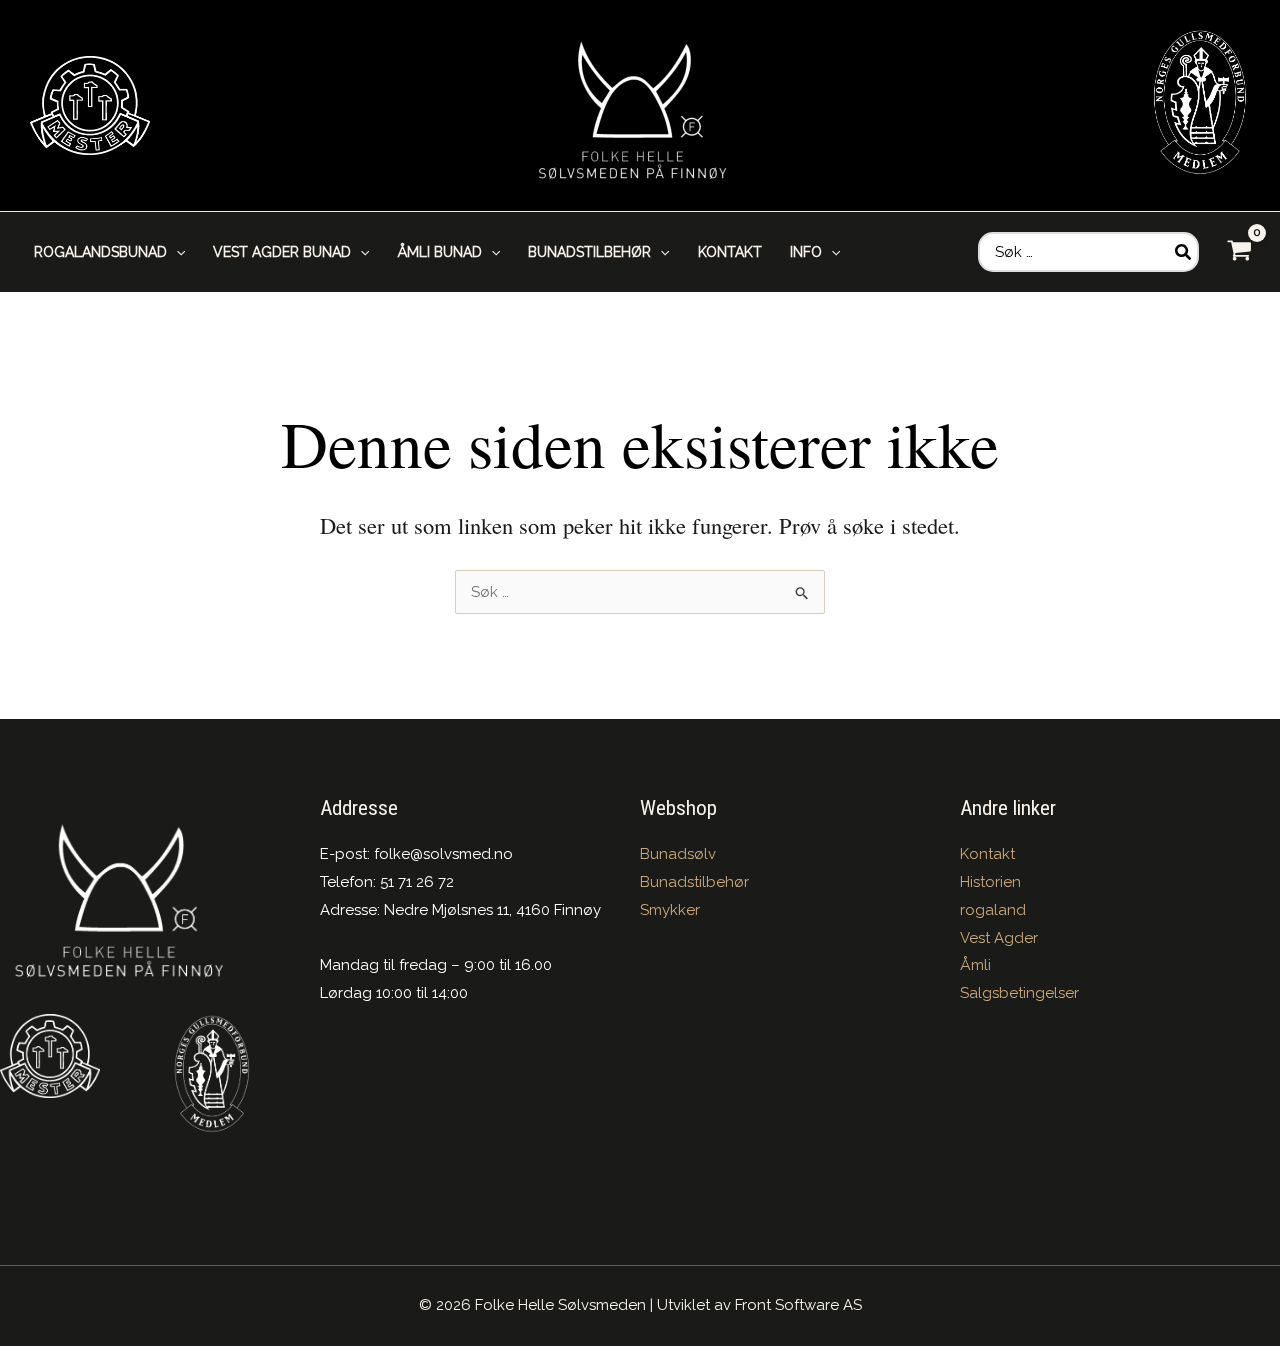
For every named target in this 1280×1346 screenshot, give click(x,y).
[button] (176, 252)
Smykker (670, 910)
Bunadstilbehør (694, 882)
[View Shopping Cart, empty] (1239, 251)
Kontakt (987, 854)
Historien (990, 882)
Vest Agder (999, 938)
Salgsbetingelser (1019, 993)
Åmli (975, 965)
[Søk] (1184, 252)
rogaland (993, 910)
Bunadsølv (678, 854)
